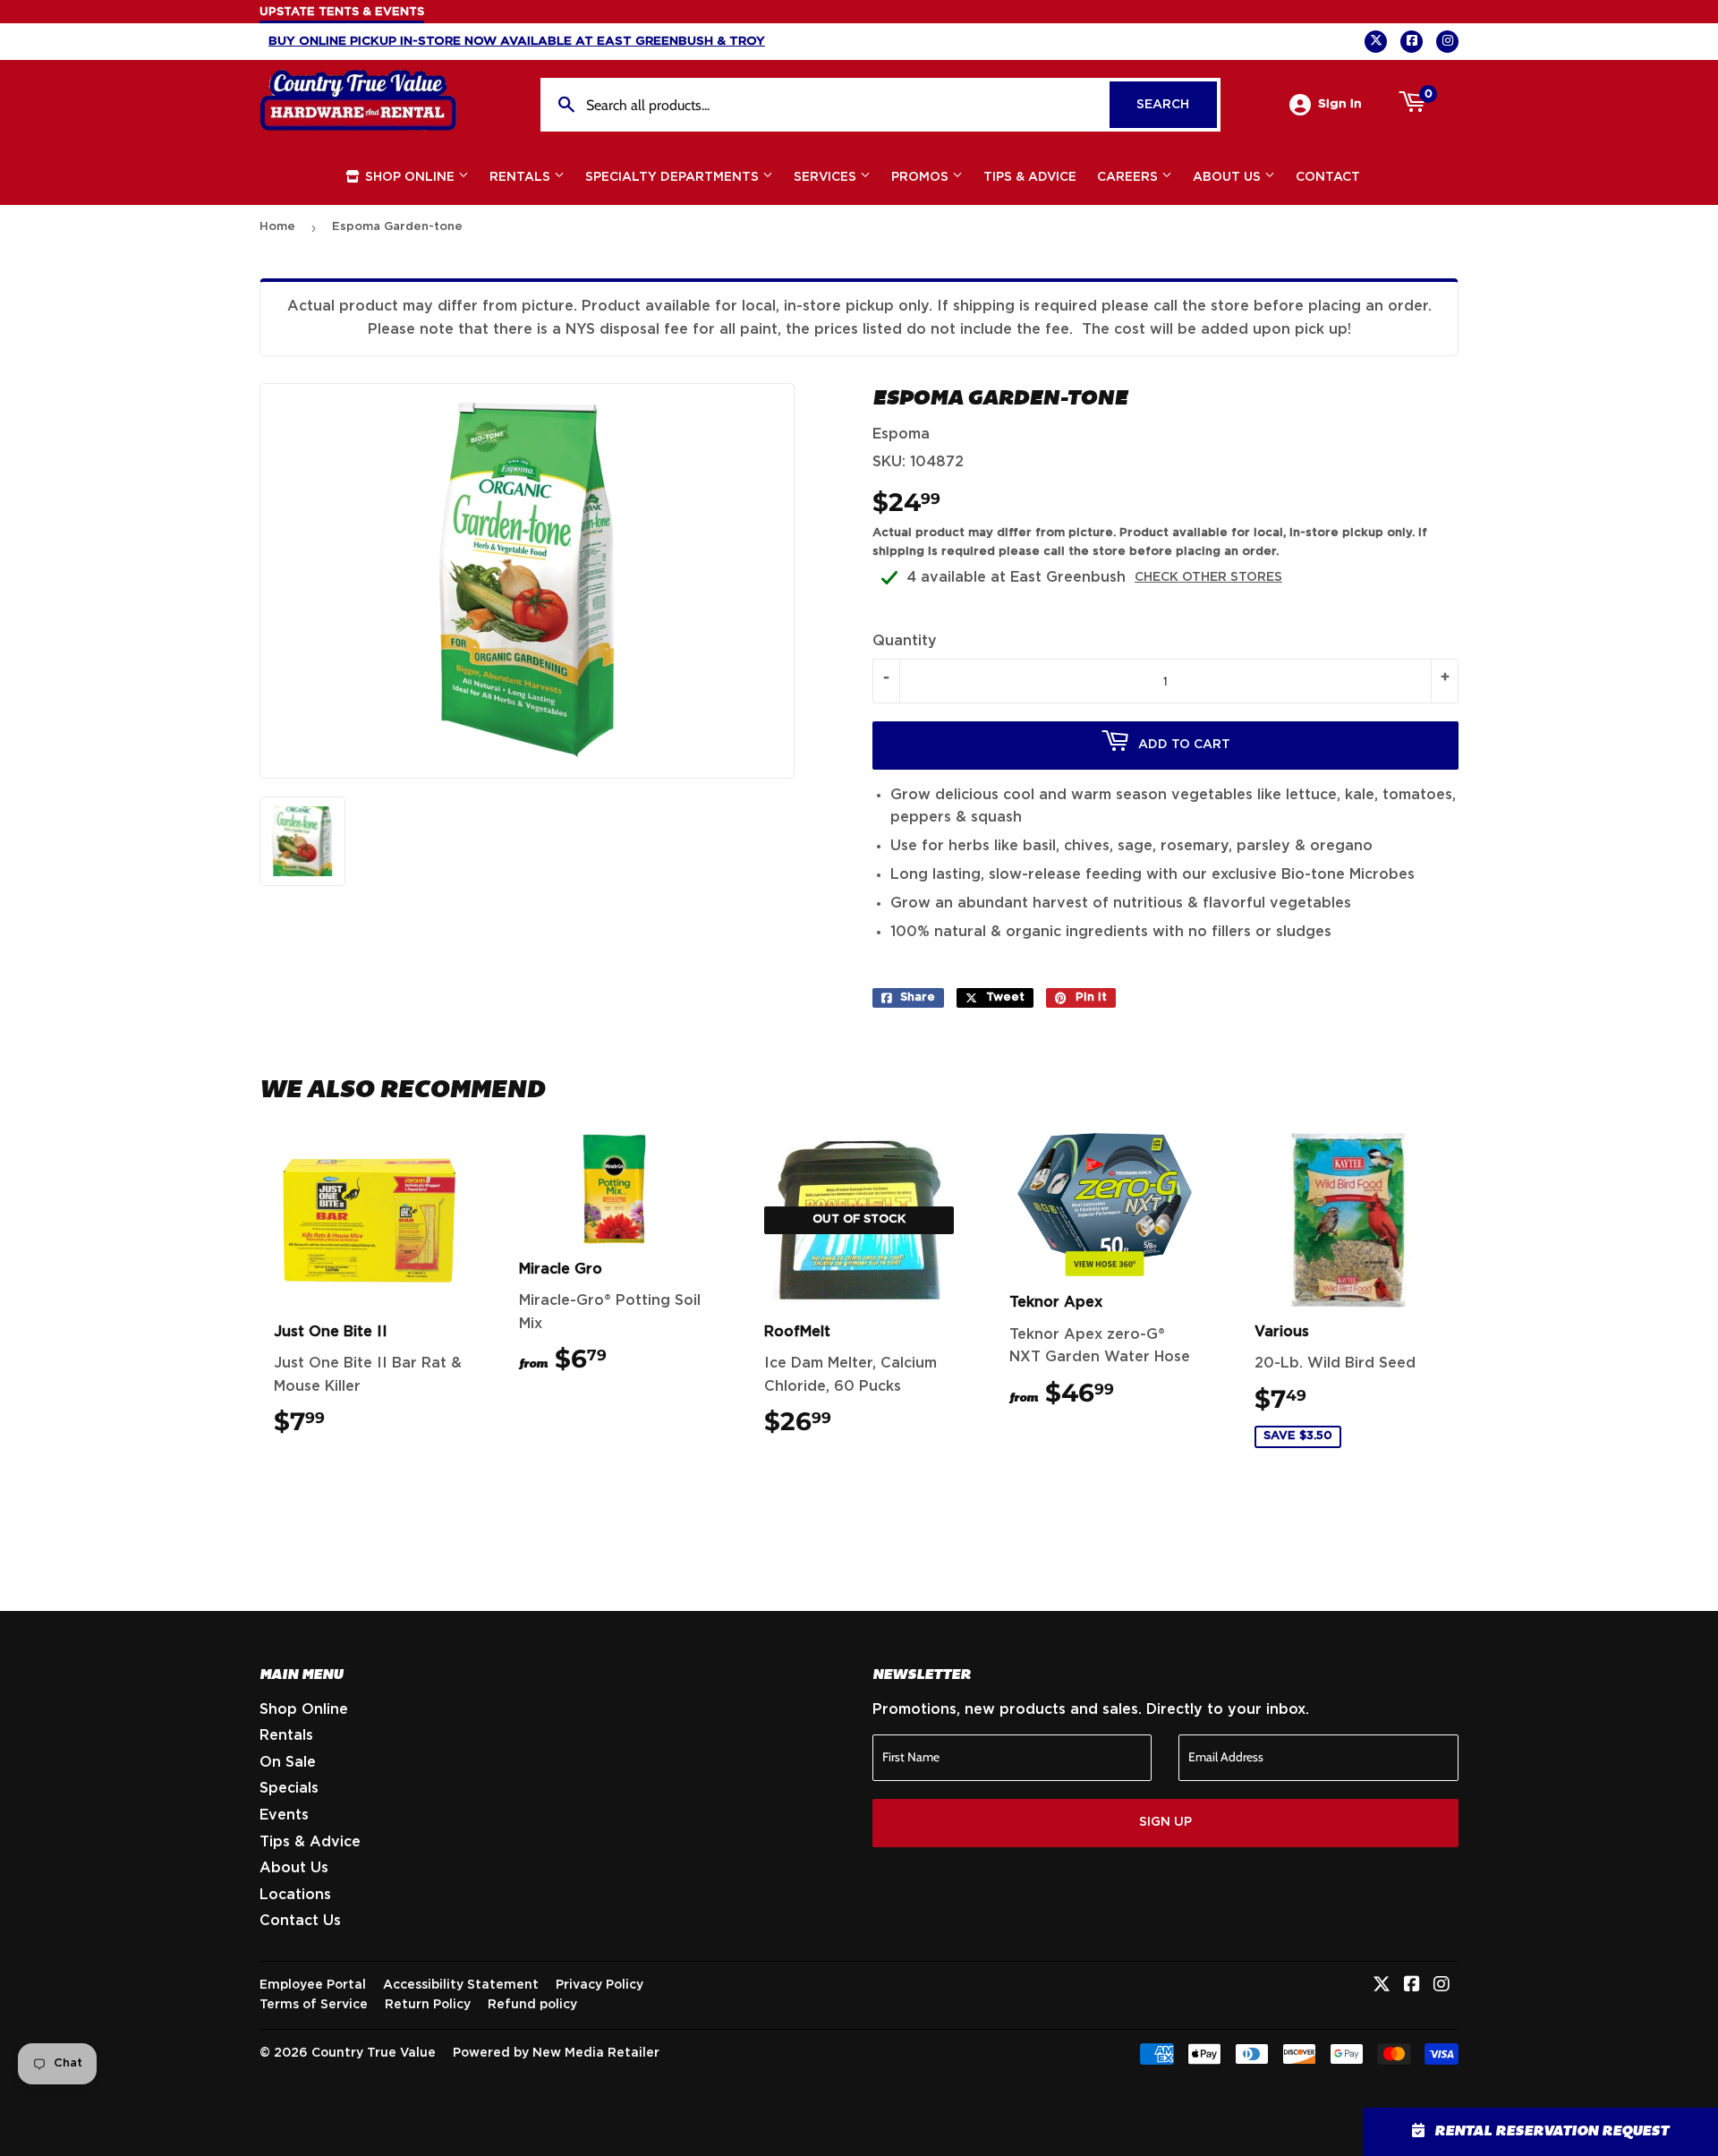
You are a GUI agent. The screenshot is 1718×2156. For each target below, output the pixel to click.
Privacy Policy (600, 1985)
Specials (289, 1788)
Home (277, 227)
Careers (1129, 177)
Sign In (1340, 104)
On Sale (288, 1762)
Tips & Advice (1030, 177)
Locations (295, 1895)
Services (827, 177)
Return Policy (428, 2005)
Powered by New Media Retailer (556, 2053)
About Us (1229, 177)
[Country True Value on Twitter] (1382, 1986)
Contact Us (300, 1921)
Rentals (522, 177)
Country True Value (374, 2053)
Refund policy (532, 2005)
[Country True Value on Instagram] (1442, 1986)
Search (1177, 105)
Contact (1328, 177)
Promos (922, 177)
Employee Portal (313, 1985)
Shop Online (410, 177)
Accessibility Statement (461, 1985)
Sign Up (1165, 1822)
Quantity (905, 641)
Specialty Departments (674, 177)
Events (284, 1815)
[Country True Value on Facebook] (1412, 1986)
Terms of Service (314, 2005)
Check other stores (1208, 577)
